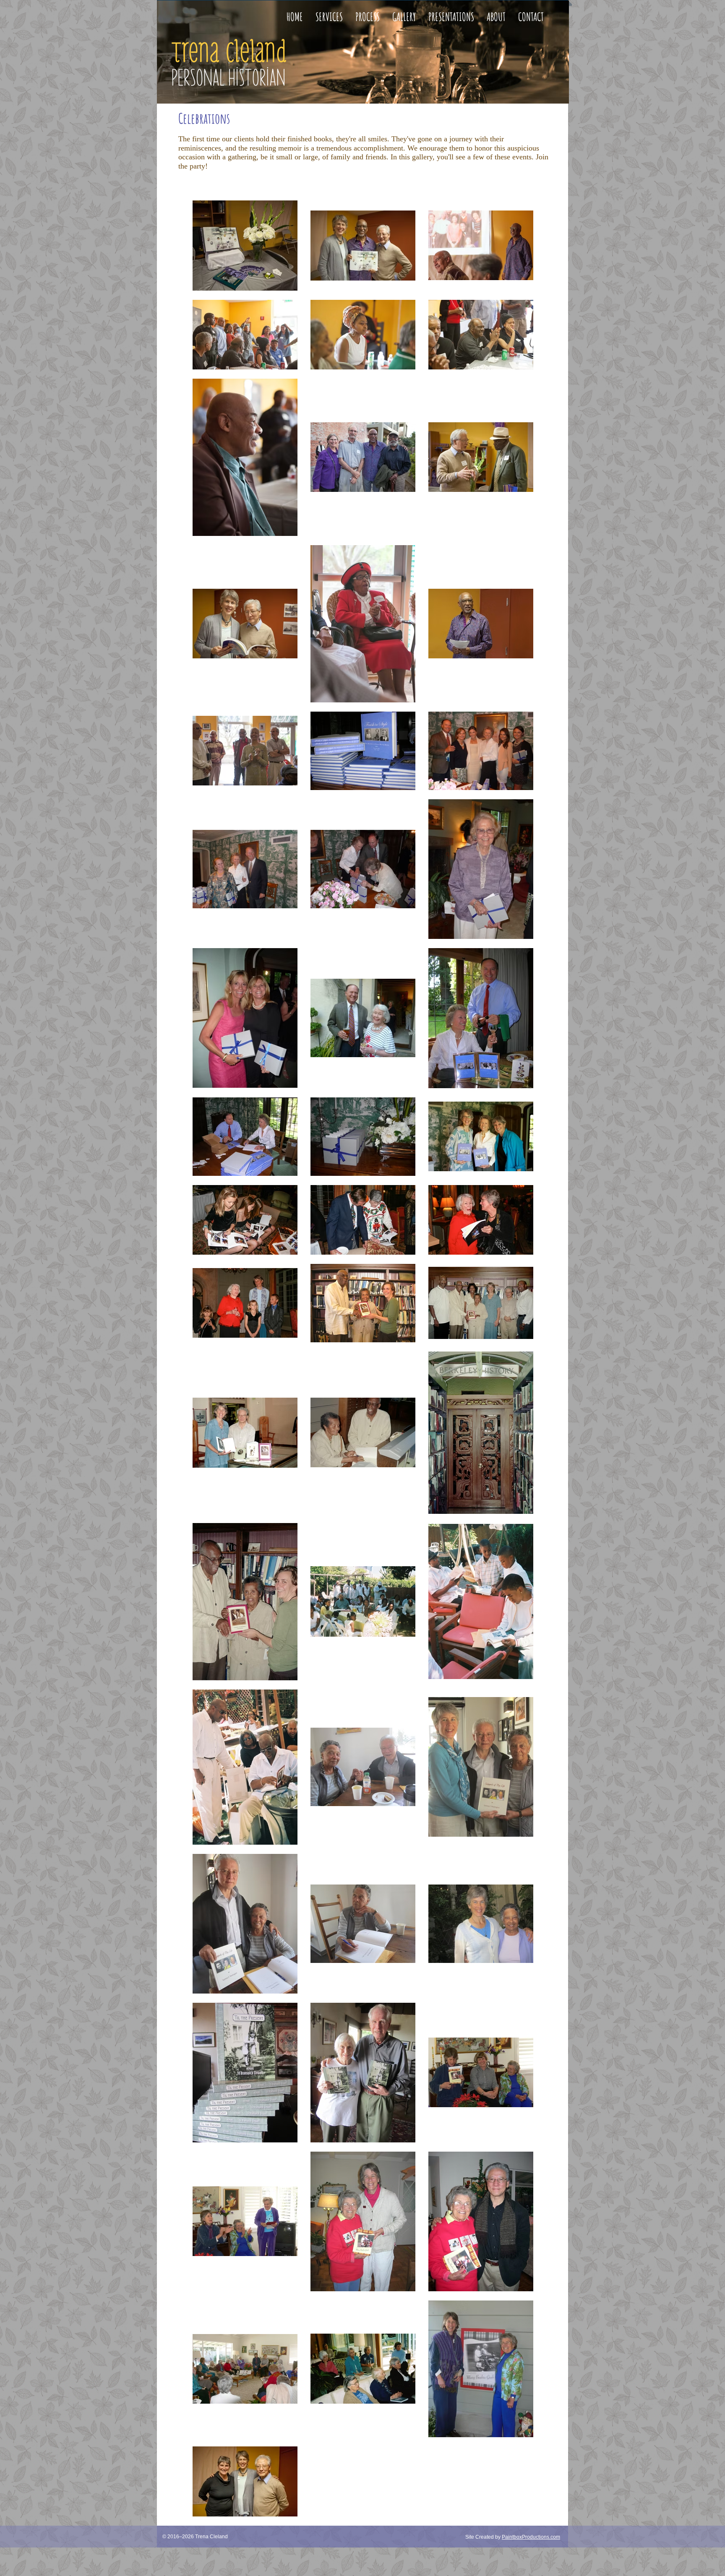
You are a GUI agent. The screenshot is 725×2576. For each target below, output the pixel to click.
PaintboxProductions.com (531, 2537)
